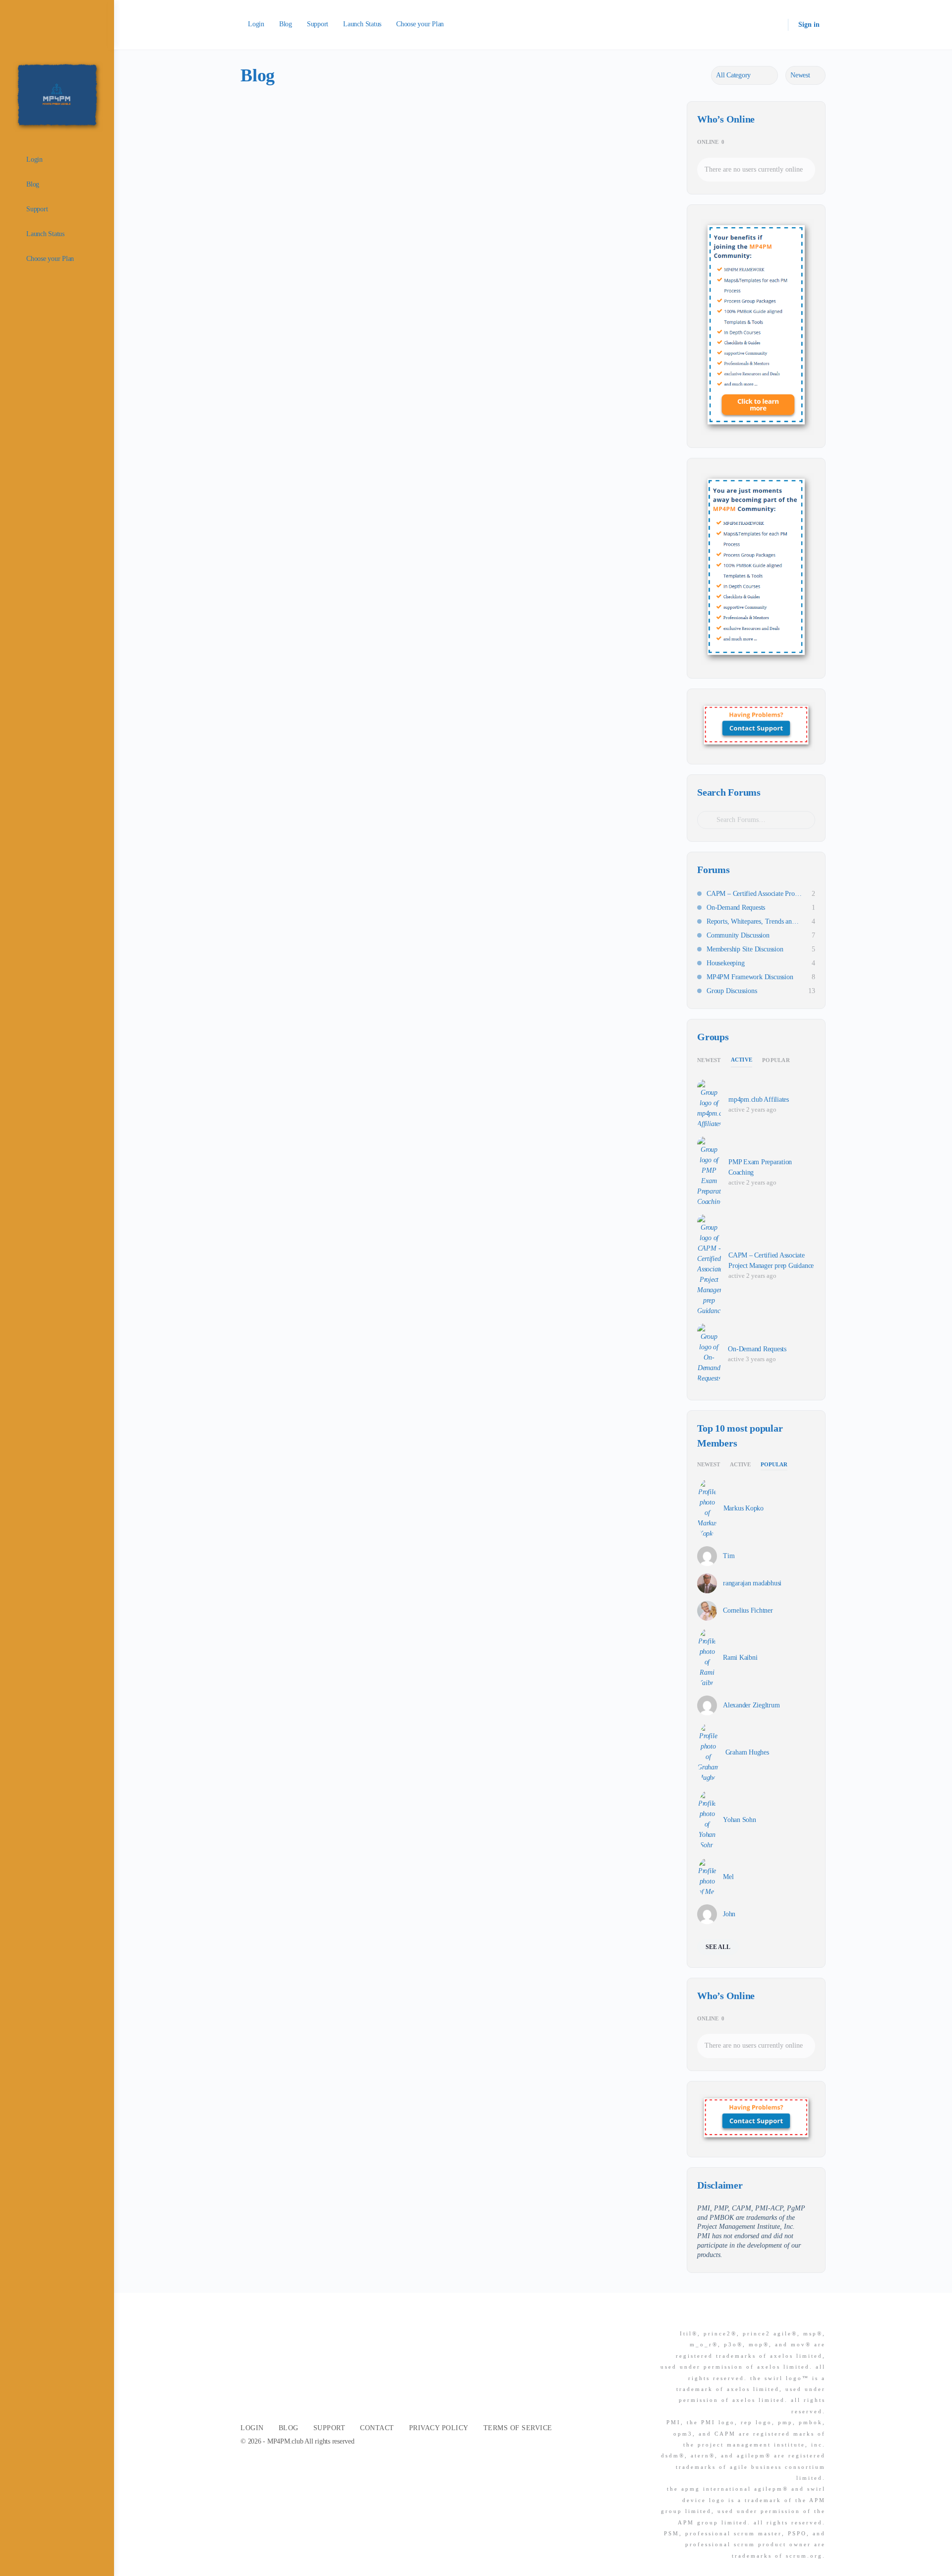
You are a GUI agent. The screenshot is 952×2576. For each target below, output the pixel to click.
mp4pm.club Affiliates (759, 1100)
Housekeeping (725, 963)
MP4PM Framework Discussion (750, 977)
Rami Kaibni (740, 1658)
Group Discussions (732, 991)
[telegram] (820, 2317)
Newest (709, 1060)
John (729, 1914)
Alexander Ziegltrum (751, 1705)
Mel (728, 1877)
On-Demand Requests (736, 908)
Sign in (809, 25)
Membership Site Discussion (745, 949)
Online (711, 142)
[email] (766, 2317)
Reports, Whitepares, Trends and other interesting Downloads (754, 921)
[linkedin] (802, 2317)
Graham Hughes (747, 1752)
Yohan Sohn (740, 1820)
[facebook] (784, 2317)
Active (742, 1060)
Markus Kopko (744, 1508)
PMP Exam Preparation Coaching (760, 1167)
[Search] (774, 25)
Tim (729, 1556)
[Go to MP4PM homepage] (57, 94)
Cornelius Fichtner (748, 1610)
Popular (776, 1060)
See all (718, 1947)
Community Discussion (738, 935)
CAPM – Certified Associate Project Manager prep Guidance (754, 894)
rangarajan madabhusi (752, 1583)
